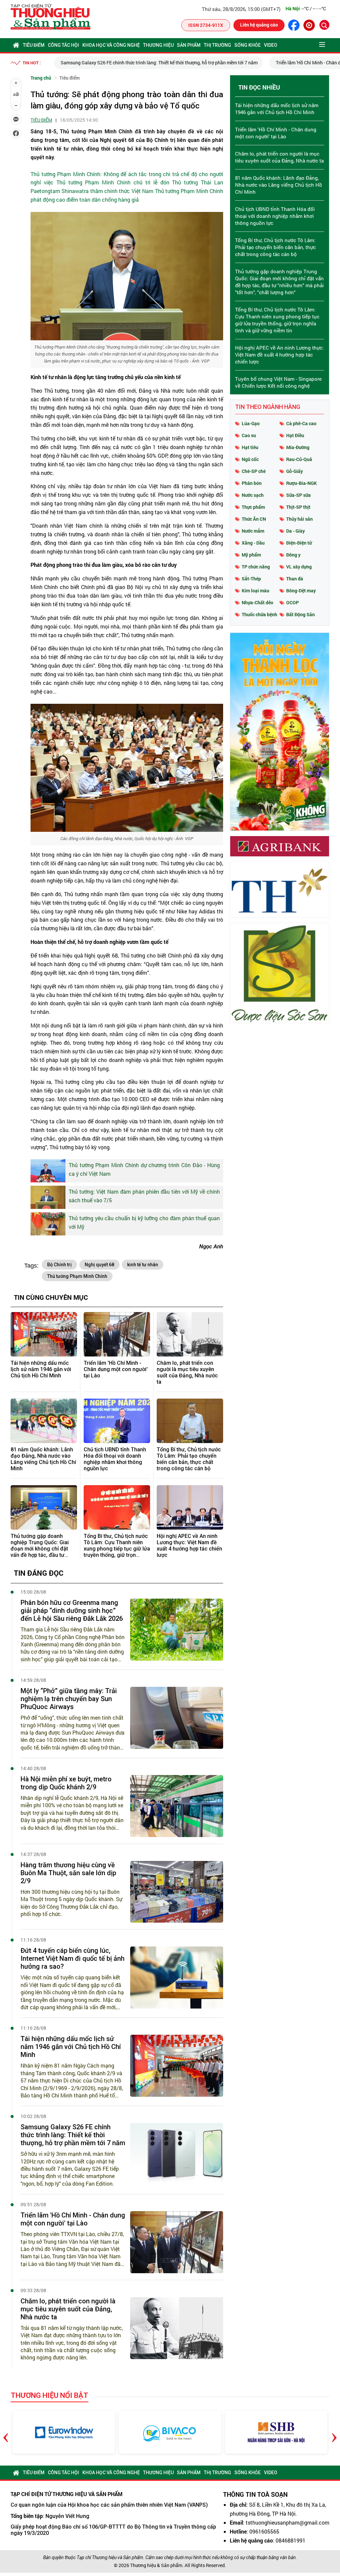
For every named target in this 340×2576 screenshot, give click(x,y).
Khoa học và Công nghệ (111, 45)
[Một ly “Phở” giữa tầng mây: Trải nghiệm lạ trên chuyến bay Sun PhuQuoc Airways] (177, 1718)
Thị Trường (217, 45)
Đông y (293, 555)
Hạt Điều (295, 435)
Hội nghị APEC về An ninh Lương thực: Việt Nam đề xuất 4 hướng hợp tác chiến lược (189, 1546)
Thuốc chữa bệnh (259, 614)
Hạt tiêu (250, 447)
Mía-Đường (298, 447)
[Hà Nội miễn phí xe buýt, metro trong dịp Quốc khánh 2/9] (177, 1806)
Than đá (295, 579)
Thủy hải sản (299, 519)
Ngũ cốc (250, 459)
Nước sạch (253, 495)
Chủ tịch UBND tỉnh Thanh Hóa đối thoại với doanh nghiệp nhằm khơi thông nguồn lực (115, 1459)
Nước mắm (253, 531)
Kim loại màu (255, 591)
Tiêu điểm (34, 45)
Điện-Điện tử (299, 543)
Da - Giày (296, 531)
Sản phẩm (189, 45)
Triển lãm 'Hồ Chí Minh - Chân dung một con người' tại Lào (116, 1369)
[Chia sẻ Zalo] (16, 119)
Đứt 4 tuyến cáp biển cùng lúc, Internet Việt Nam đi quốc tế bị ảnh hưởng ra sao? (73, 1958)
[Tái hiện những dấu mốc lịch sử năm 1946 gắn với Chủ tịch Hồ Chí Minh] (44, 1334)
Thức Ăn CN (254, 519)
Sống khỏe (248, 45)
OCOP (293, 602)
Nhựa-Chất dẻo (257, 602)
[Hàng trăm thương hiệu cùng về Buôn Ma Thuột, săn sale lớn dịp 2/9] (177, 1892)
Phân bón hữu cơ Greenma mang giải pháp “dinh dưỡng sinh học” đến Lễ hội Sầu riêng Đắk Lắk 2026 (72, 1611)
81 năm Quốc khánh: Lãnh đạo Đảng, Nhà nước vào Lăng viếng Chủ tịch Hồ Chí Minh (43, 1459)
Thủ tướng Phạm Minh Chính (77, 1276)
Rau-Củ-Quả (299, 459)
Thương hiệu (158, 45)
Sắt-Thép (251, 579)
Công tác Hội (63, 45)
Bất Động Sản (300, 614)
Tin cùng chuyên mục (51, 1297)
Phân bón (252, 483)
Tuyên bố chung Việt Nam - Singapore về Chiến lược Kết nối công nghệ (278, 382)
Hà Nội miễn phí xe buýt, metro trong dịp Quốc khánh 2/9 (66, 1783)
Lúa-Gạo (251, 423)
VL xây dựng (299, 567)
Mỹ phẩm (251, 555)
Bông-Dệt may (301, 591)
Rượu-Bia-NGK (301, 483)
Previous (6, 2432)
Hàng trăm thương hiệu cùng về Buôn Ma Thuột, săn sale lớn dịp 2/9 (68, 1873)
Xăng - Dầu (253, 543)
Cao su (249, 435)
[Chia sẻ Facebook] (16, 133)
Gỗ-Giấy (295, 471)
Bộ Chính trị (59, 1265)
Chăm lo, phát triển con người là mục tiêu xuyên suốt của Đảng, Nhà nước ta (187, 1373)
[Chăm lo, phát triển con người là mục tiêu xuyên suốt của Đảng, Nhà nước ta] (190, 1334)
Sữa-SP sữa (298, 495)
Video (271, 45)
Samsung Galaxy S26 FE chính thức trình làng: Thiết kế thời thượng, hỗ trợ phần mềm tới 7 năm (153, 63)
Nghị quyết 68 (99, 1265)
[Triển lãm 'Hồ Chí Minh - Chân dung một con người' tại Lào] (117, 1334)
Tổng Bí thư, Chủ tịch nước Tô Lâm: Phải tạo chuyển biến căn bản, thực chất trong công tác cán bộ (189, 1459)
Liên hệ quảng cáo (259, 25)
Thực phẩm (253, 507)
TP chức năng (256, 567)
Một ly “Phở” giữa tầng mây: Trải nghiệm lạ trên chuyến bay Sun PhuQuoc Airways (69, 1699)
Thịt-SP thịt (298, 507)
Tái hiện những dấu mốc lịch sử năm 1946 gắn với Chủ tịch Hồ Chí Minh (41, 1369)
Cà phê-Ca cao (301, 423)
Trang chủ (41, 78)
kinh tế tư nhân (143, 1265)
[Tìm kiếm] (324, 25)
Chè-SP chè (254, 471)
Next (334, 2432)
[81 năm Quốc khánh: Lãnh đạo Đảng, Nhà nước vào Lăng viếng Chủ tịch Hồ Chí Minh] (44, 1421)
